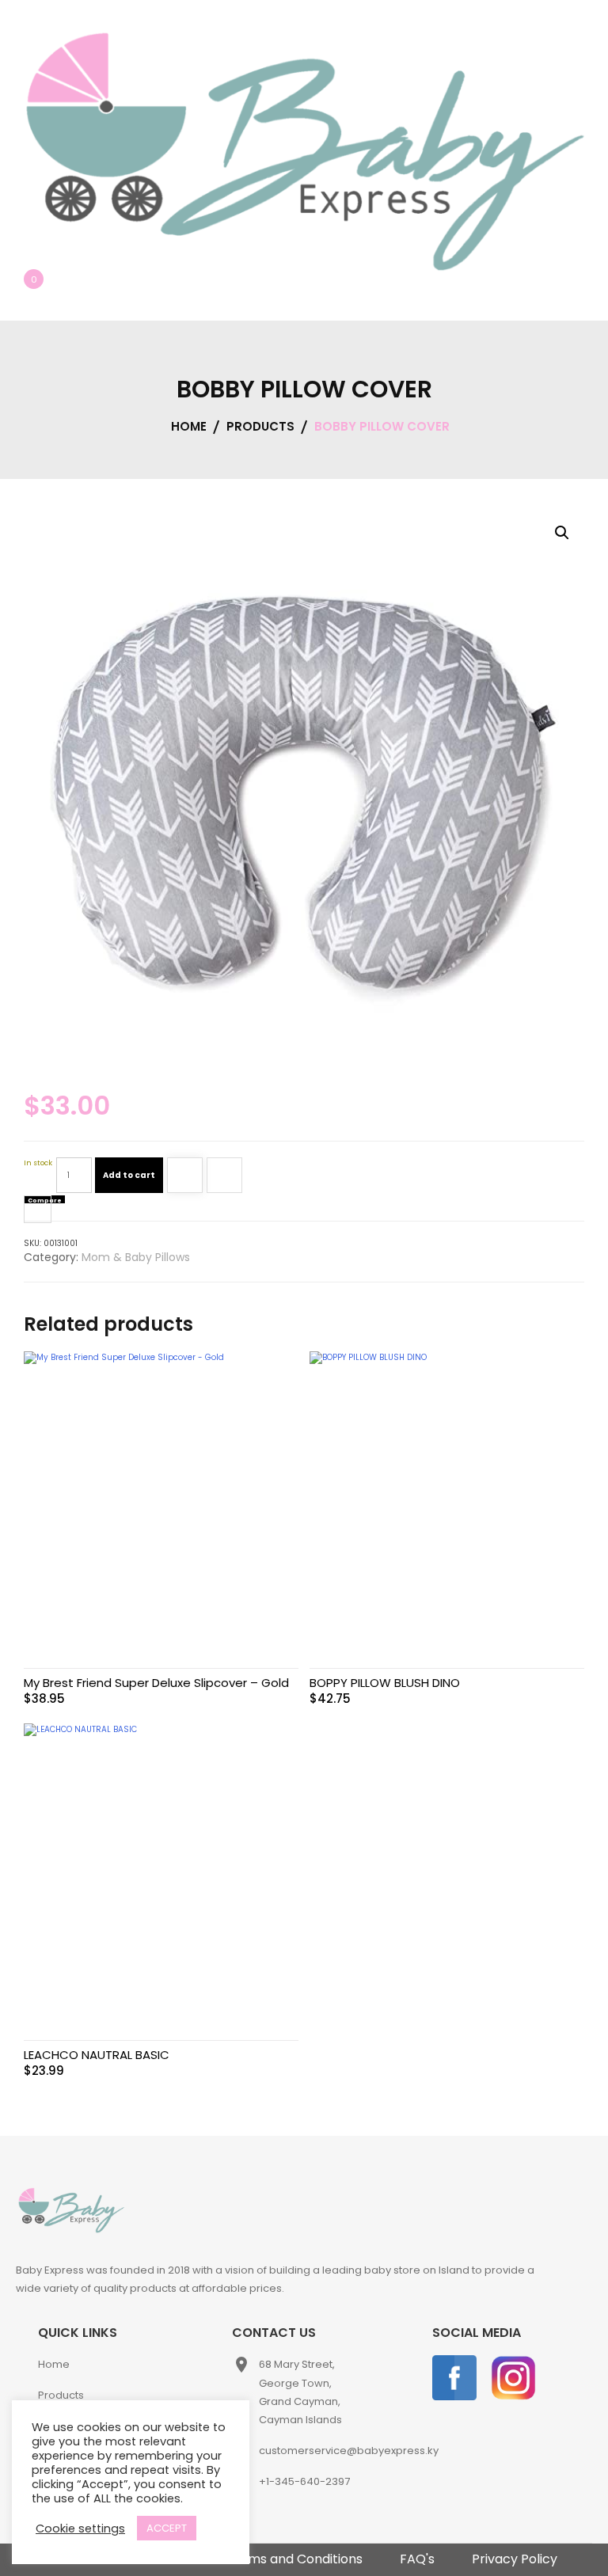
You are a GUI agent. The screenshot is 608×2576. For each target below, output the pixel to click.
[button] (562, 533)
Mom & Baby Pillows (136, 1257)
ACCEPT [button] (167, 2528)
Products (61, 2395)
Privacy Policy (515, 2559)
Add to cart (129, 1175)
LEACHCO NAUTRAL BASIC (97, 2055)
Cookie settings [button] (80, 2529)
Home (54, 2364)
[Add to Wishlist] (185, 1178)
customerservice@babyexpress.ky (349, 2451)
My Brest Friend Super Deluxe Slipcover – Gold (156, 1683)
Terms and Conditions (294, 2559)
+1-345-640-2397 (304, 2481)
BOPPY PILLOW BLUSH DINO (385, 1683)
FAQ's (417, 2559)
